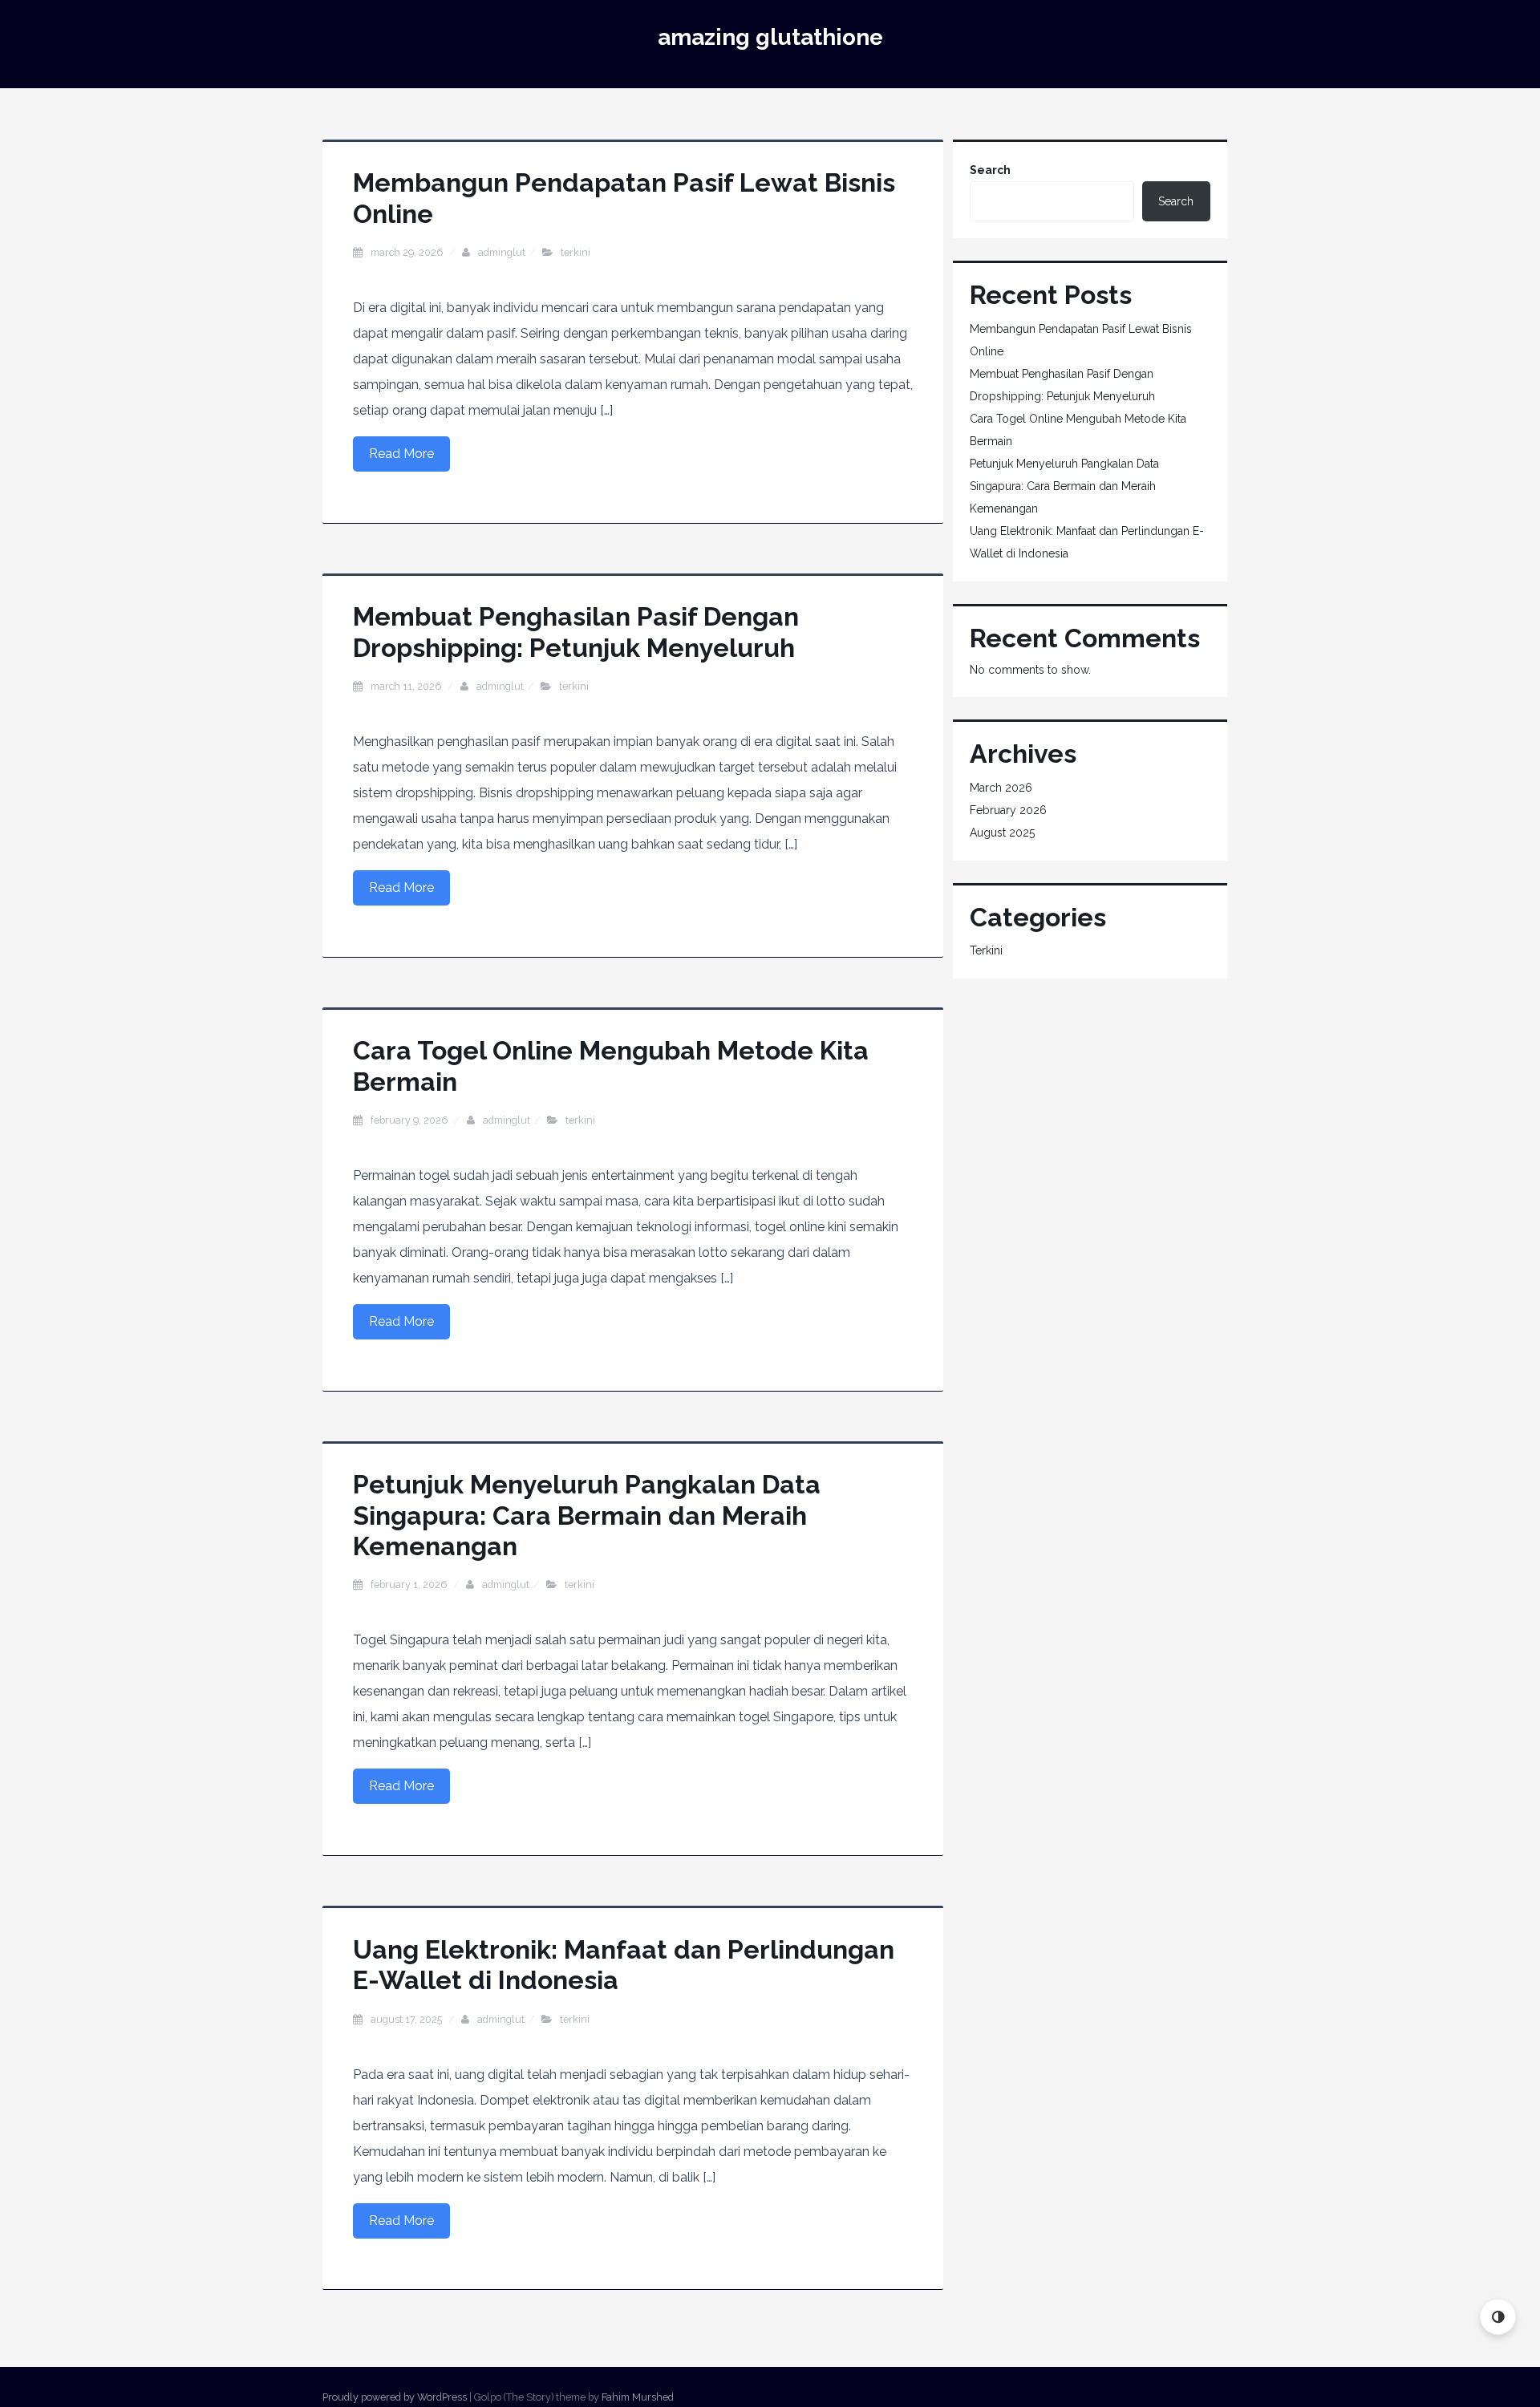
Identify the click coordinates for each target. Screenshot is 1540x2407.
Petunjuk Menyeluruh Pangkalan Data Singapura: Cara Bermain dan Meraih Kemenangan (587, 1515)
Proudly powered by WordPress (395, 2397)
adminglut (502, 252)
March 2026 (1001, 788)
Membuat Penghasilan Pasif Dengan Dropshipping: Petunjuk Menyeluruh (576, 632)
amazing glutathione (770, 37)
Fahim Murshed (638, 2397)
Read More (401, 454)
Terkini (575, 252)
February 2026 (1008, 810)
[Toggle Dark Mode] (1498, 2317)
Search (990, 170)
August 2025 (1002, 833)
